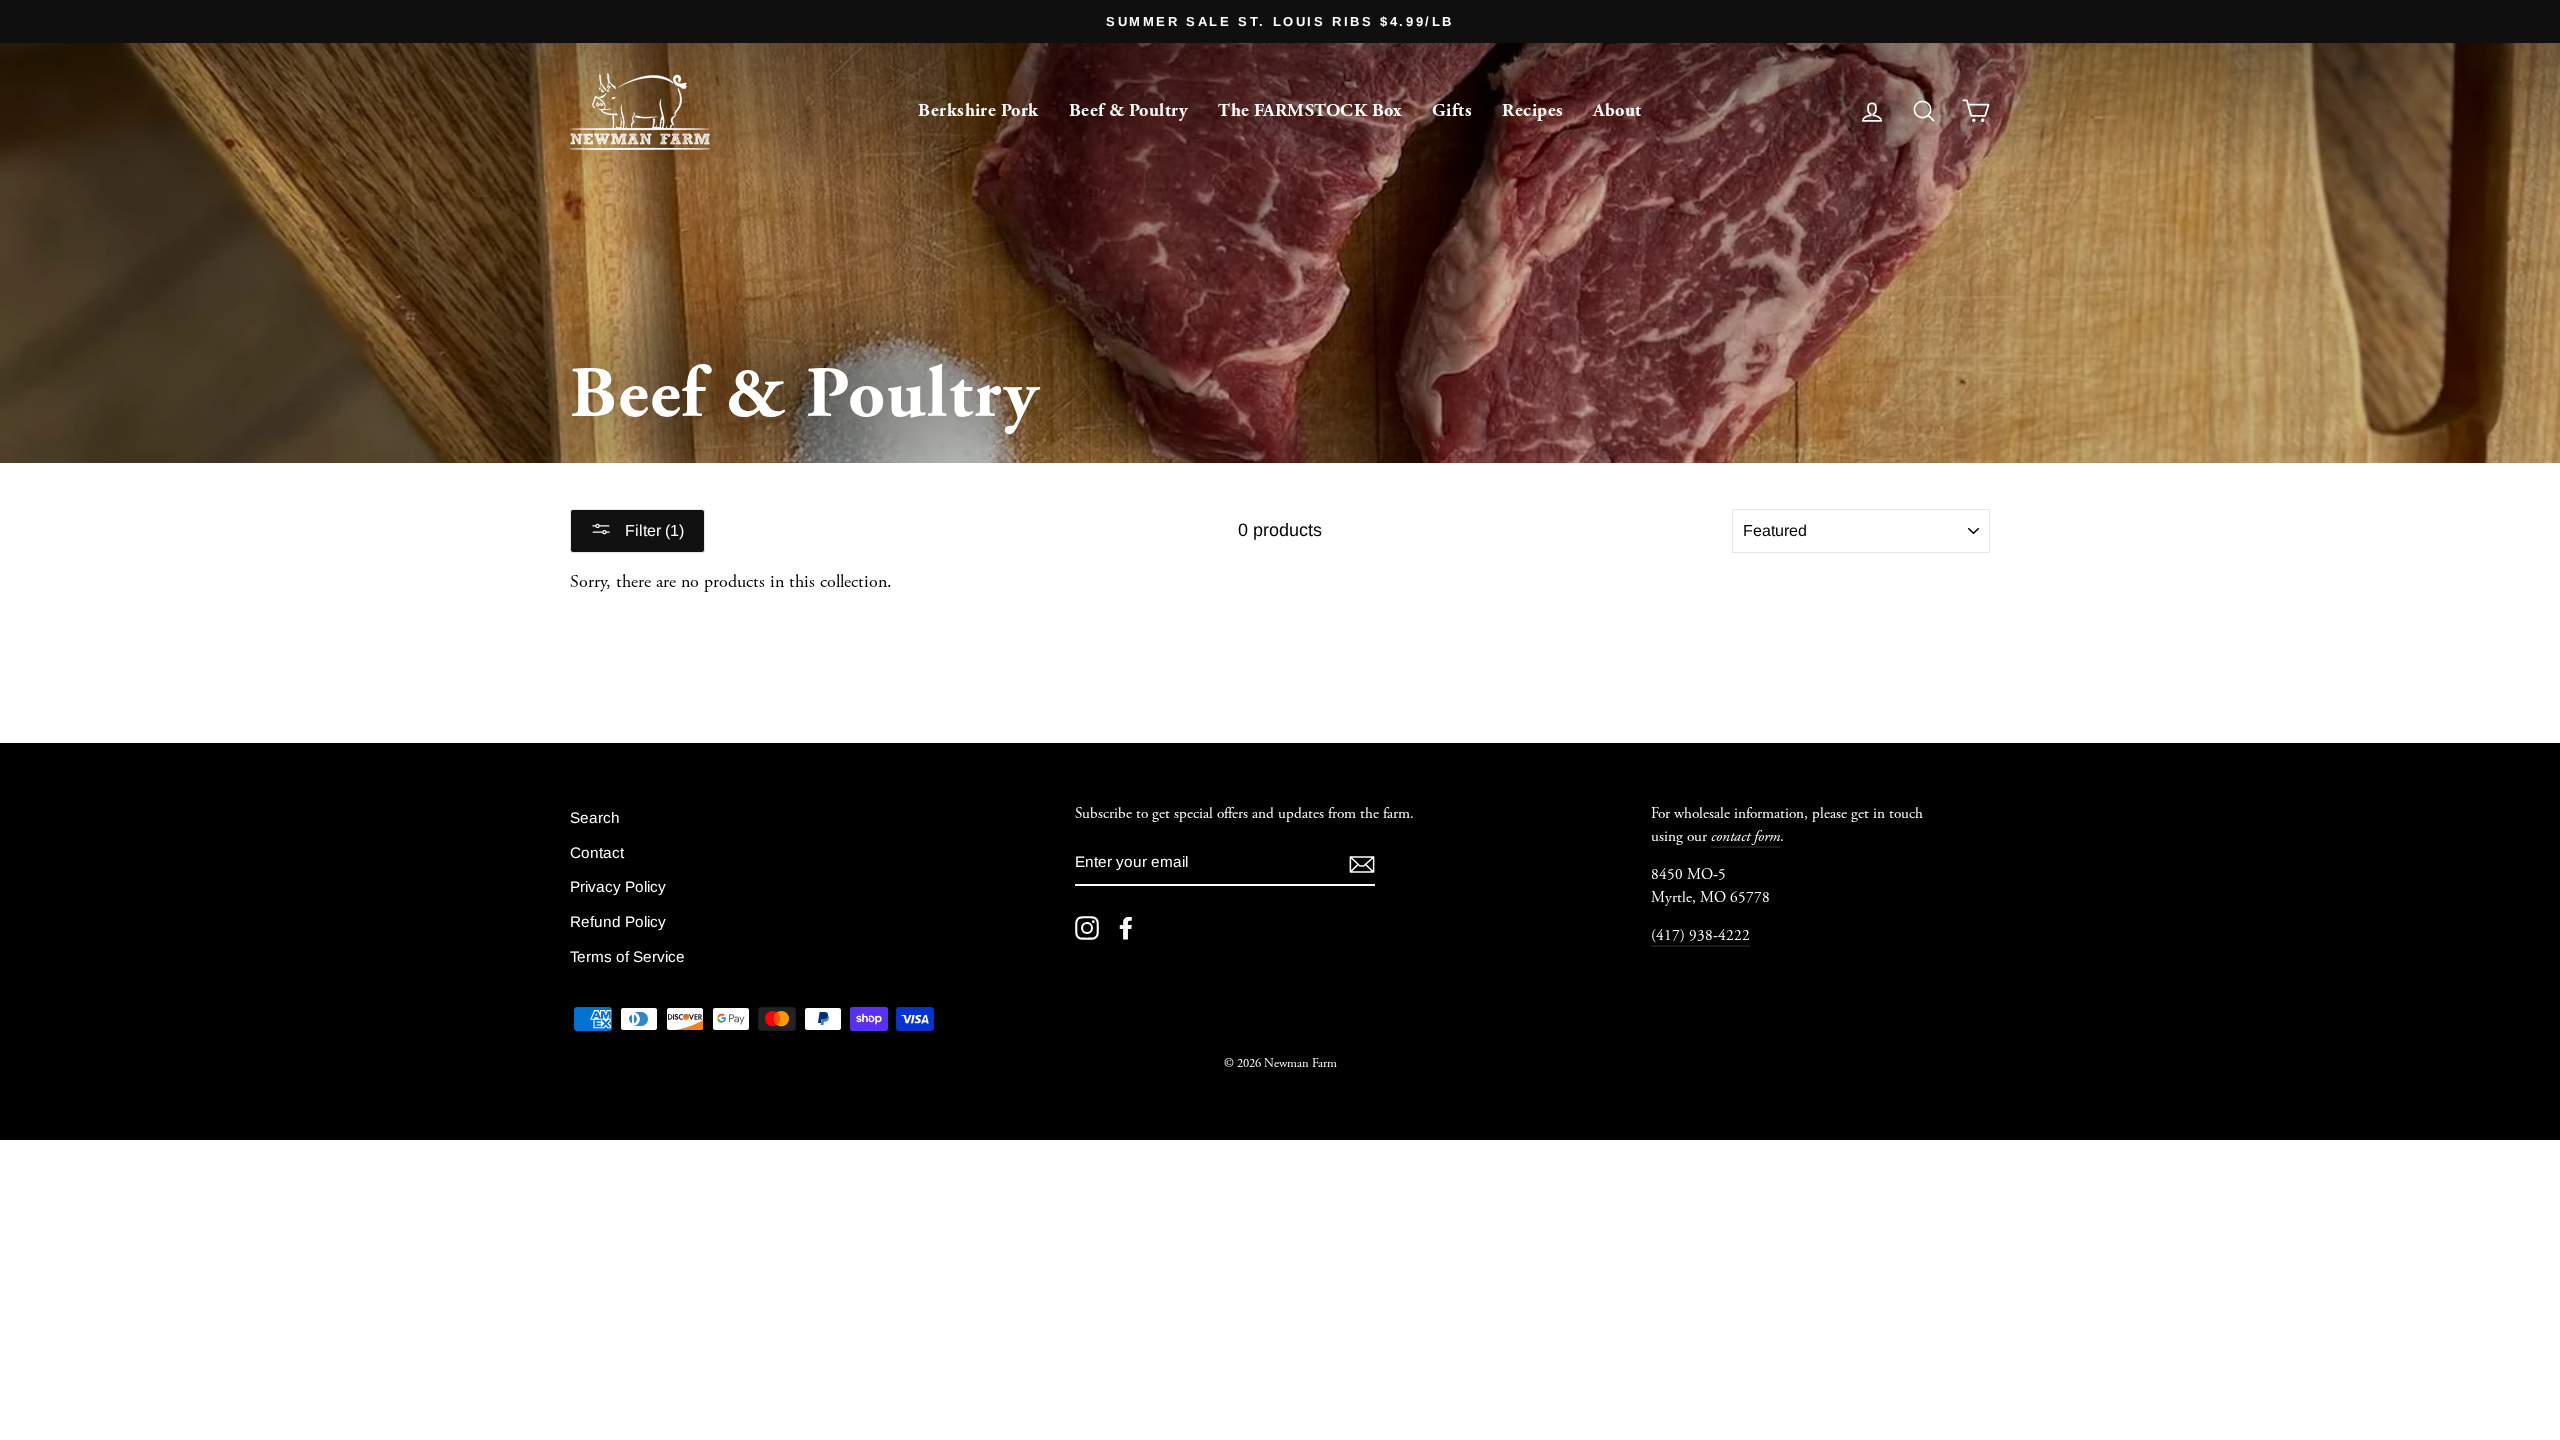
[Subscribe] (1362, 863)
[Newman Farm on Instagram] (1087, 928)
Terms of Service (627, 956)
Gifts (1452, 111)
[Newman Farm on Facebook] (1126, 928)
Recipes (1532, 111)
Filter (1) (652, 530)
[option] (1280, 21)
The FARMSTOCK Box (1310, 111)
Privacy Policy (618, 886)
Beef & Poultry (1128, 111)
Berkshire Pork (978, 111)
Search (595, 817)
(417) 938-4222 (1700, 935)
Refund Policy (618, 921)
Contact (597, 852)
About (1617, 111)
